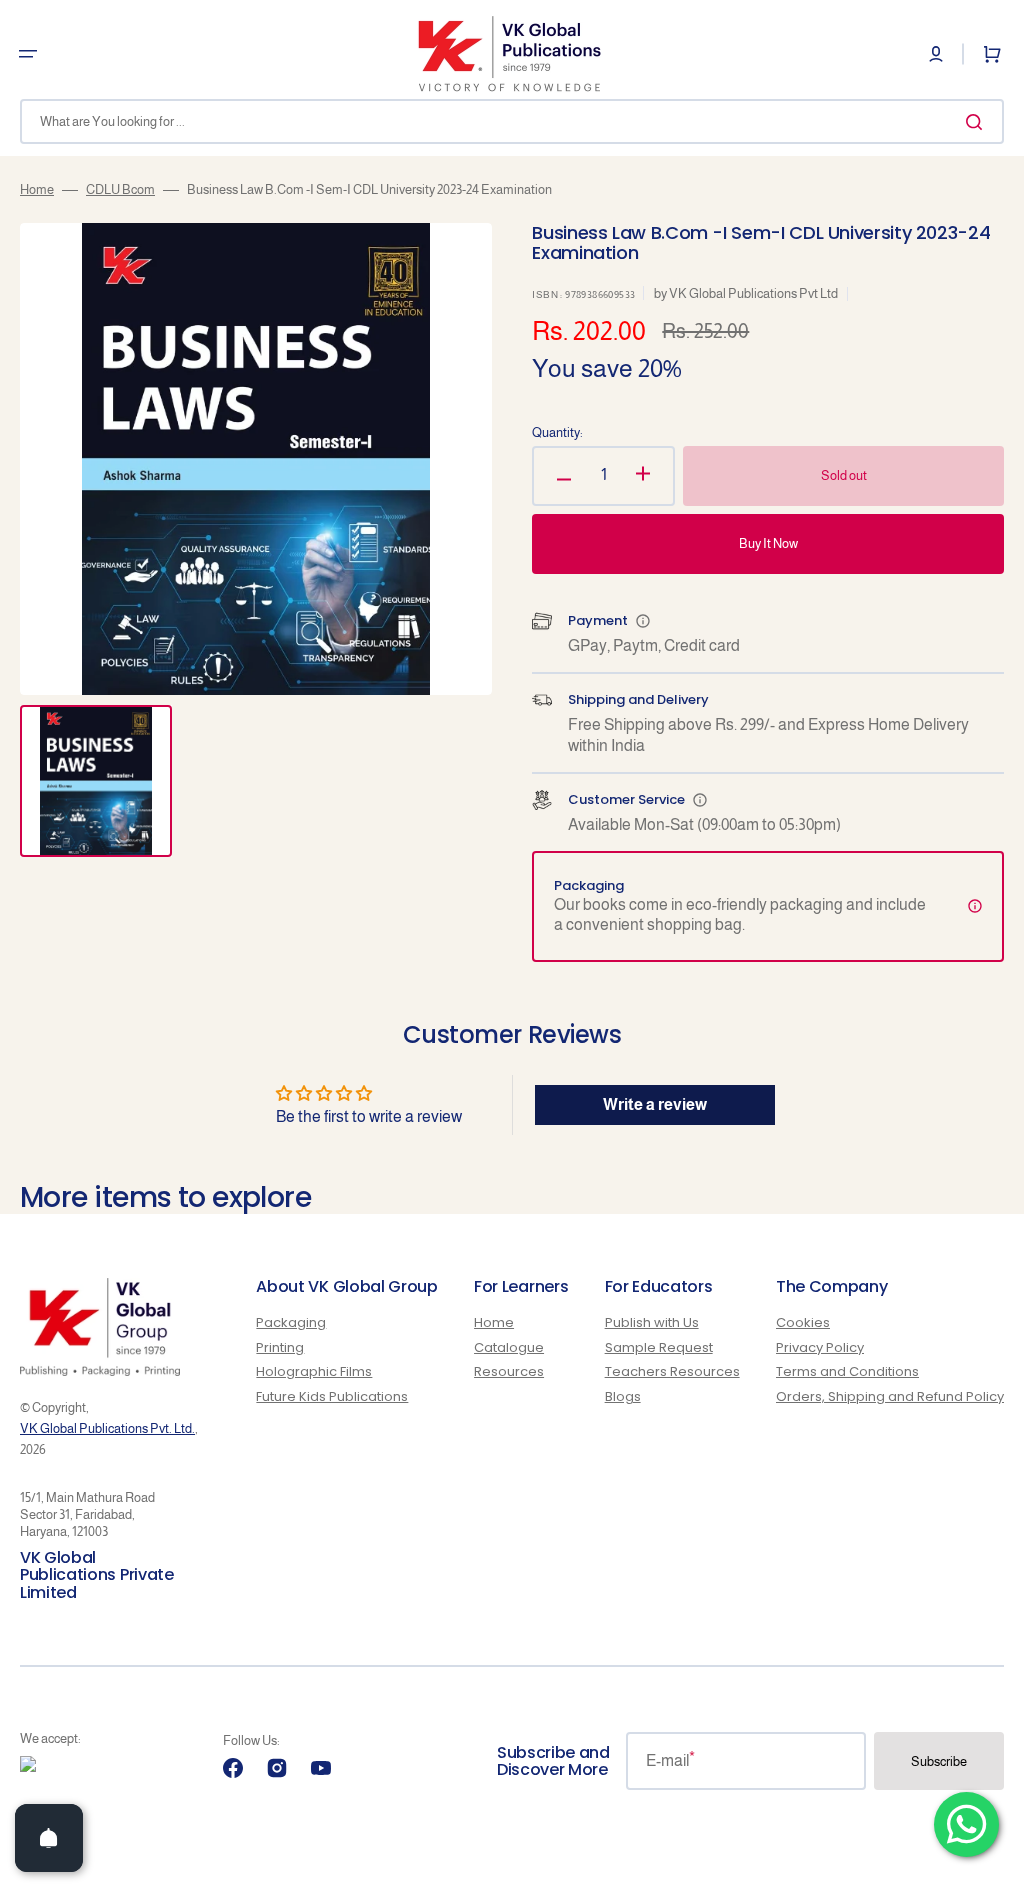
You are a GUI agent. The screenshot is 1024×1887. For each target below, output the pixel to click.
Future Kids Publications (332, 1396)
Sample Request (659, 1347)
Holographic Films (314, 1371)
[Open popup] (643, 621)
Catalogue (509, 1347)
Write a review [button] (655, 1104)
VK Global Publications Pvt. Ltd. (107, 1428)
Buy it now (768, 543)
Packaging (291, 1323)
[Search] (978, 122)
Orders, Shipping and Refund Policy (890, 1396)
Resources (509, 1371)
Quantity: (557, 432)
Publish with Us (652, 1323)
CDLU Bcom (120, 189)
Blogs (623, 1396)
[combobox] (512, 121)
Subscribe (939, 1761)
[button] (28, 54)
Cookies (803, 1323)
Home (37, 189)
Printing (280, 1347)
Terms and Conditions (847, 1371)
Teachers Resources (672, 1371)
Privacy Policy (820, 1347)
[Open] (49, 1838)
